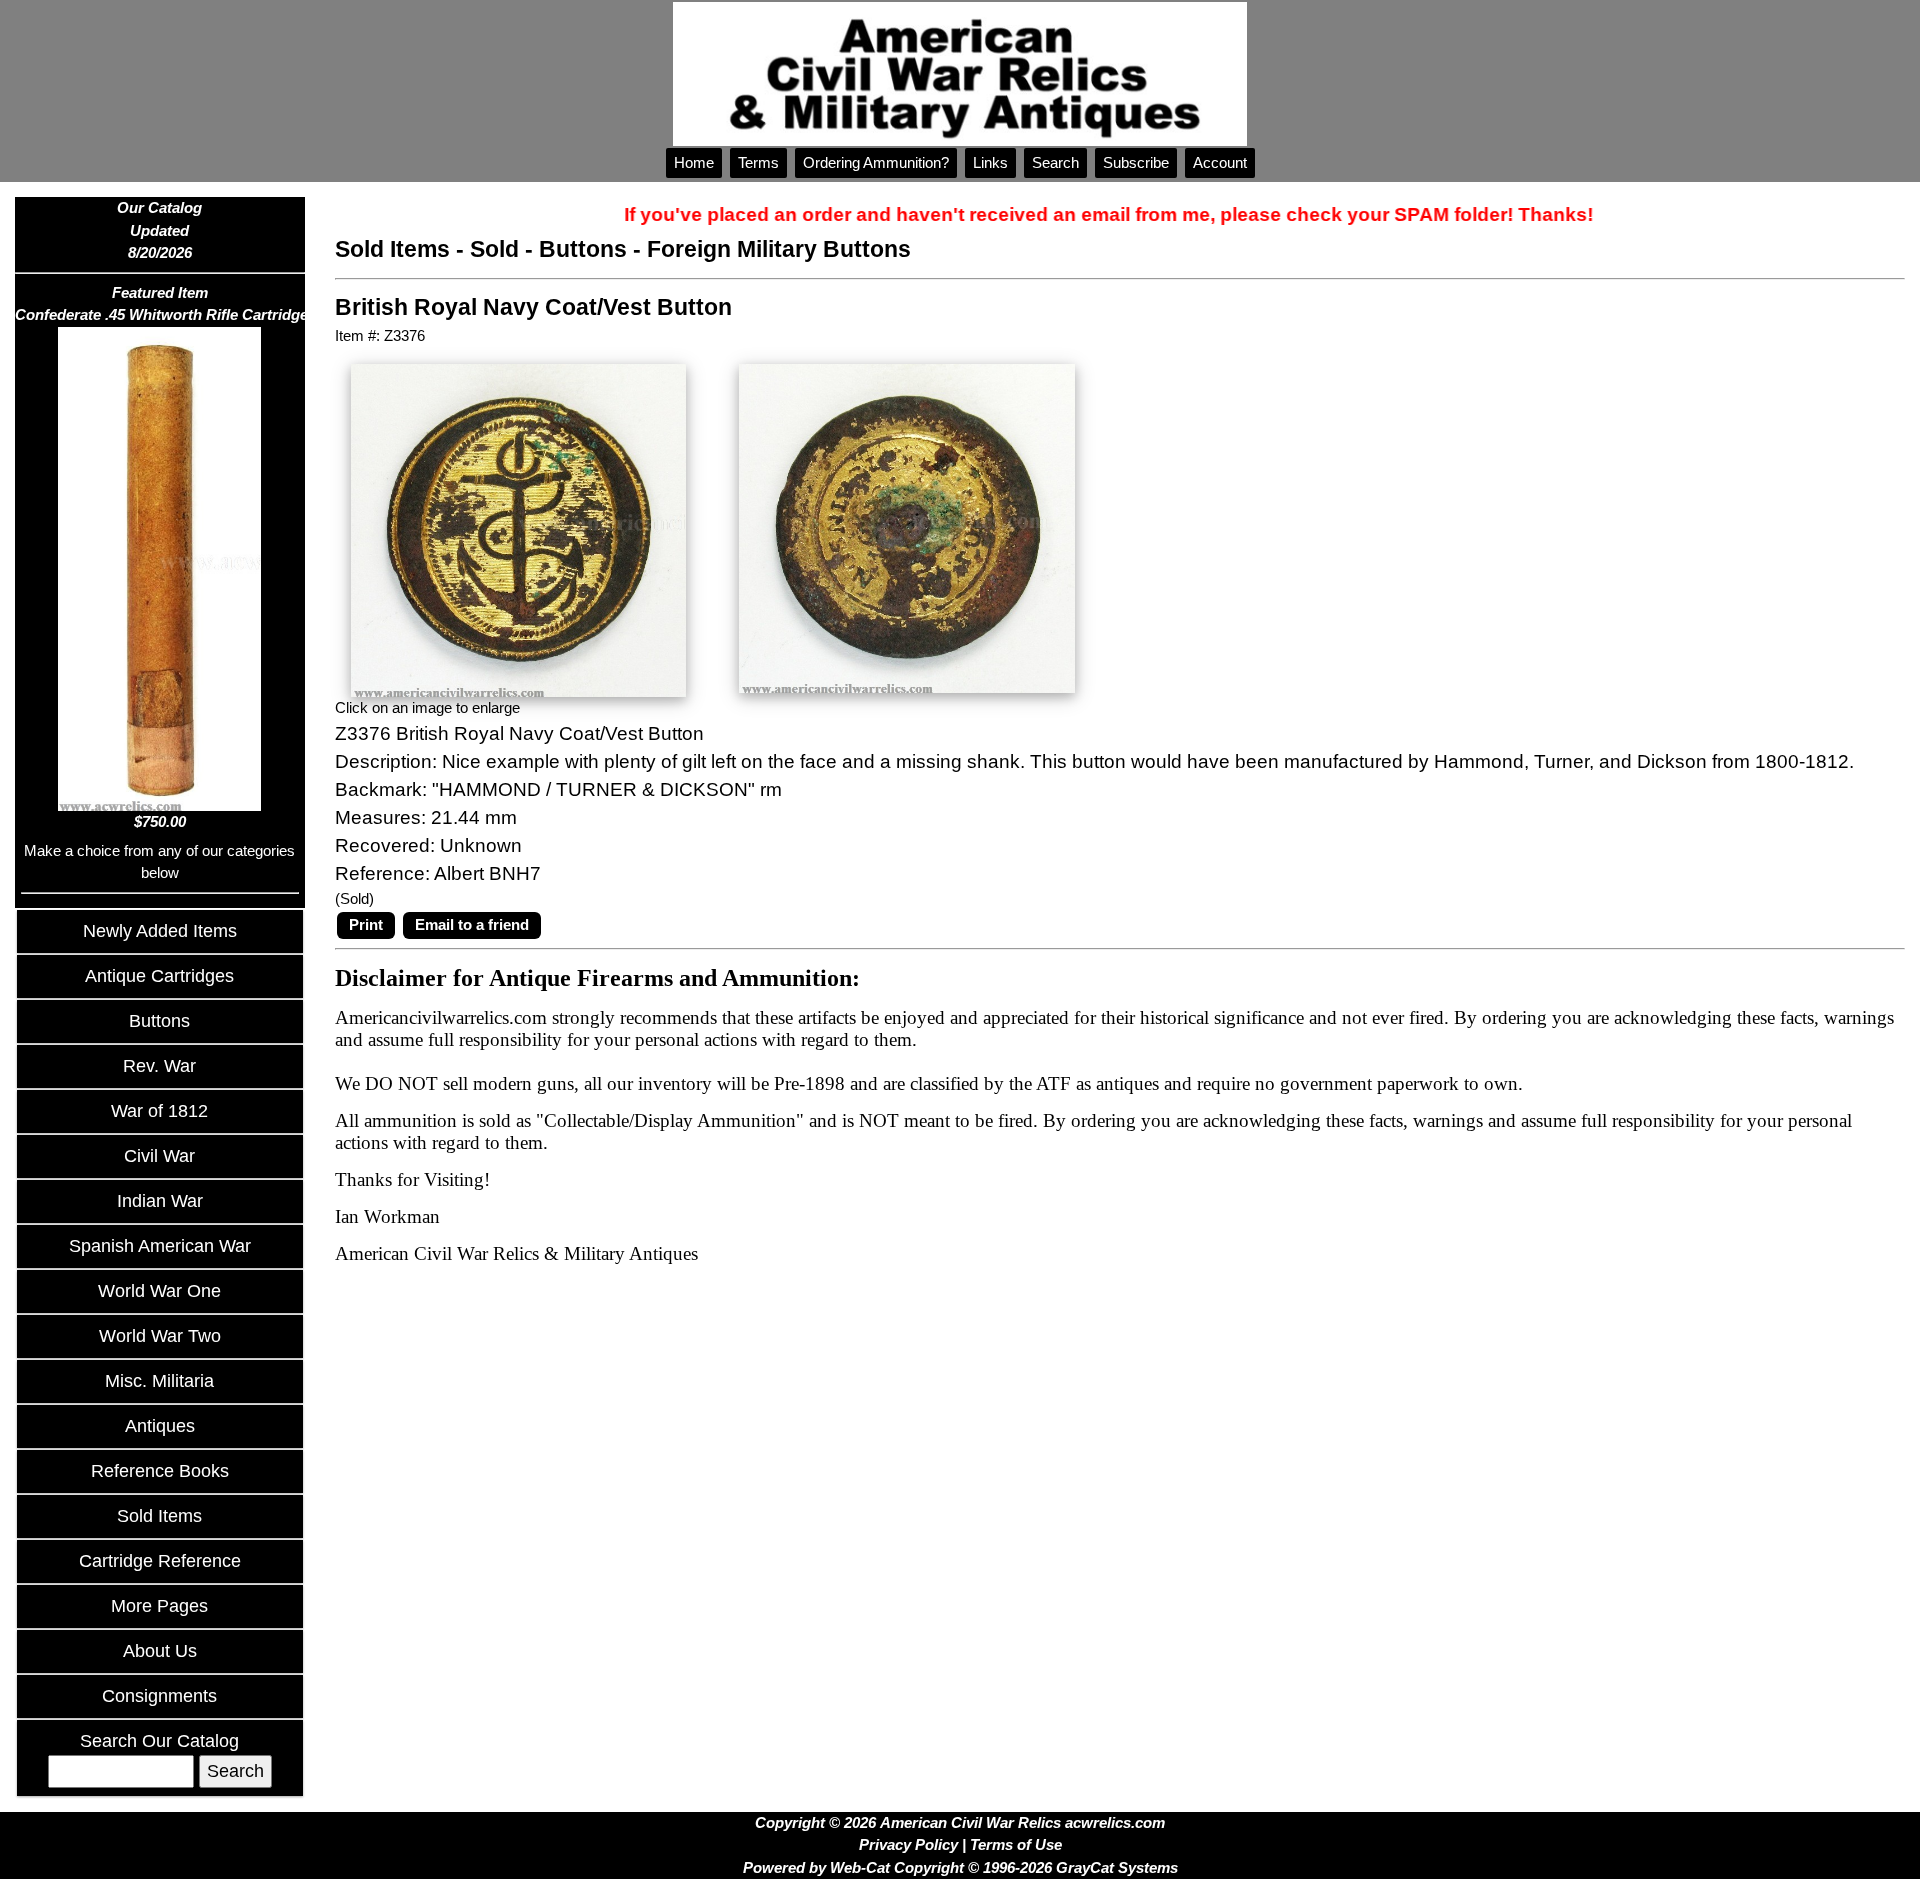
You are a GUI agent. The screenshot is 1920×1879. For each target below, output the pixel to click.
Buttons (159, 1021)
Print (366, 924)
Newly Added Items (160, 931)
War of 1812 (159, 1111)
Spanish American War (160, 1246)
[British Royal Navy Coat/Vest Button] (518, 528)
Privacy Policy (908, 1844)
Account (1220, 162)
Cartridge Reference (160, 1561)
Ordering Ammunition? (876, 162)
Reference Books (160, 1471)
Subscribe (1136, 162)
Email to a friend (472, 924)
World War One (159, 1291)
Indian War (160, 1201)
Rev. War (159, 1066)
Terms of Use (1016, 1844)
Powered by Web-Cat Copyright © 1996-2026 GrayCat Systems (960, 1867)
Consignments (159, 1696)
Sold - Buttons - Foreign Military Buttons (690, 249)
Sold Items (159, 1516)
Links (990, 162)
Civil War (159, 1156)
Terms (758, 162)
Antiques (160, 1426)
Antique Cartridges (159, 976)
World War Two (160, 1336)
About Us (160, 1651)
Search (1055, 162)
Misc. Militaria (159, 1381)
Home (694, 162)
